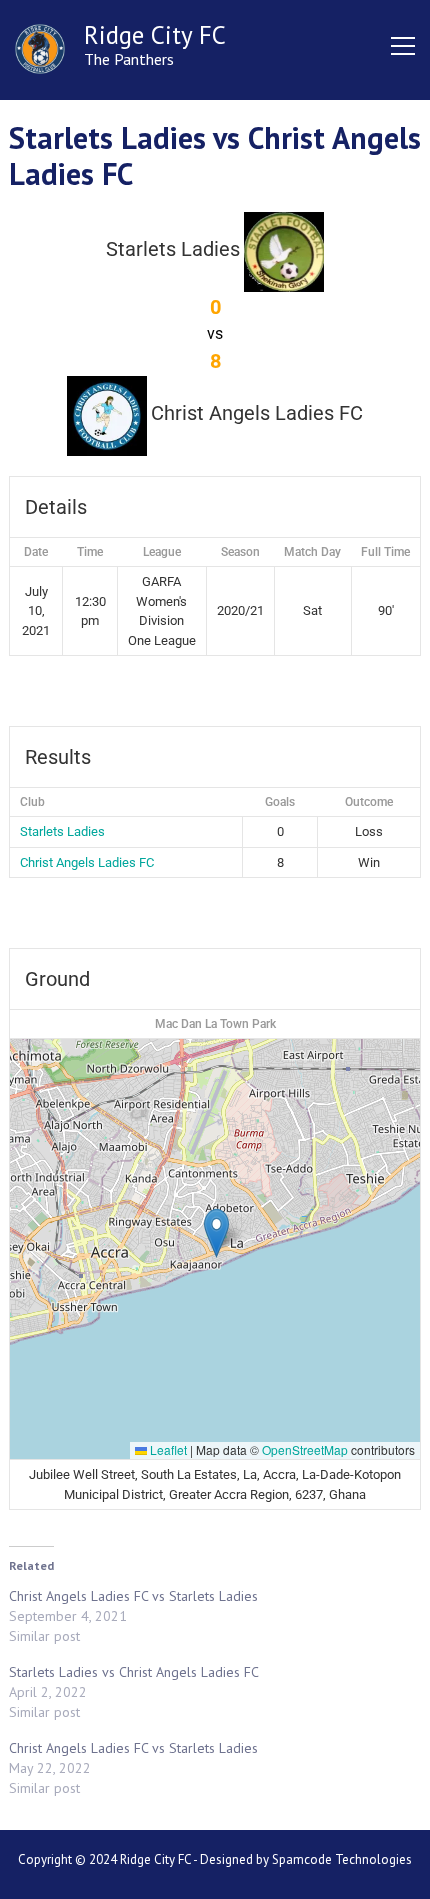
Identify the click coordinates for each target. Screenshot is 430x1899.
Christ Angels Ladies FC (87, 862)
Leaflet (167, 1449)
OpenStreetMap (305, 1449)
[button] (216, 1233)
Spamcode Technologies (342, 1859)
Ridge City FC (155, 35)
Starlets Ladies (62, 831)
